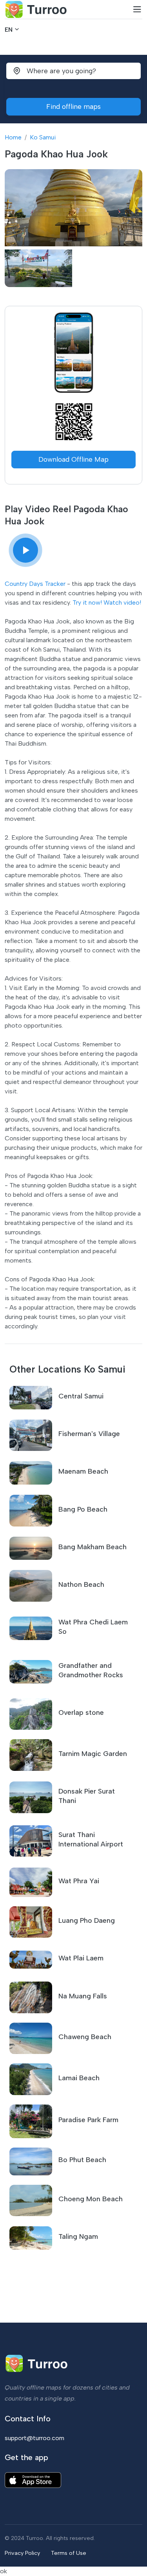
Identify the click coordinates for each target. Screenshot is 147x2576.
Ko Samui (43, 137)
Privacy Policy (22, 2553)
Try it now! (87, 602)
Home (13, 137)
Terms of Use (69, 2553)
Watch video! (122, 602)
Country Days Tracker (35, 584)
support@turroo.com (34, 2438)
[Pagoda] (25, 550)
